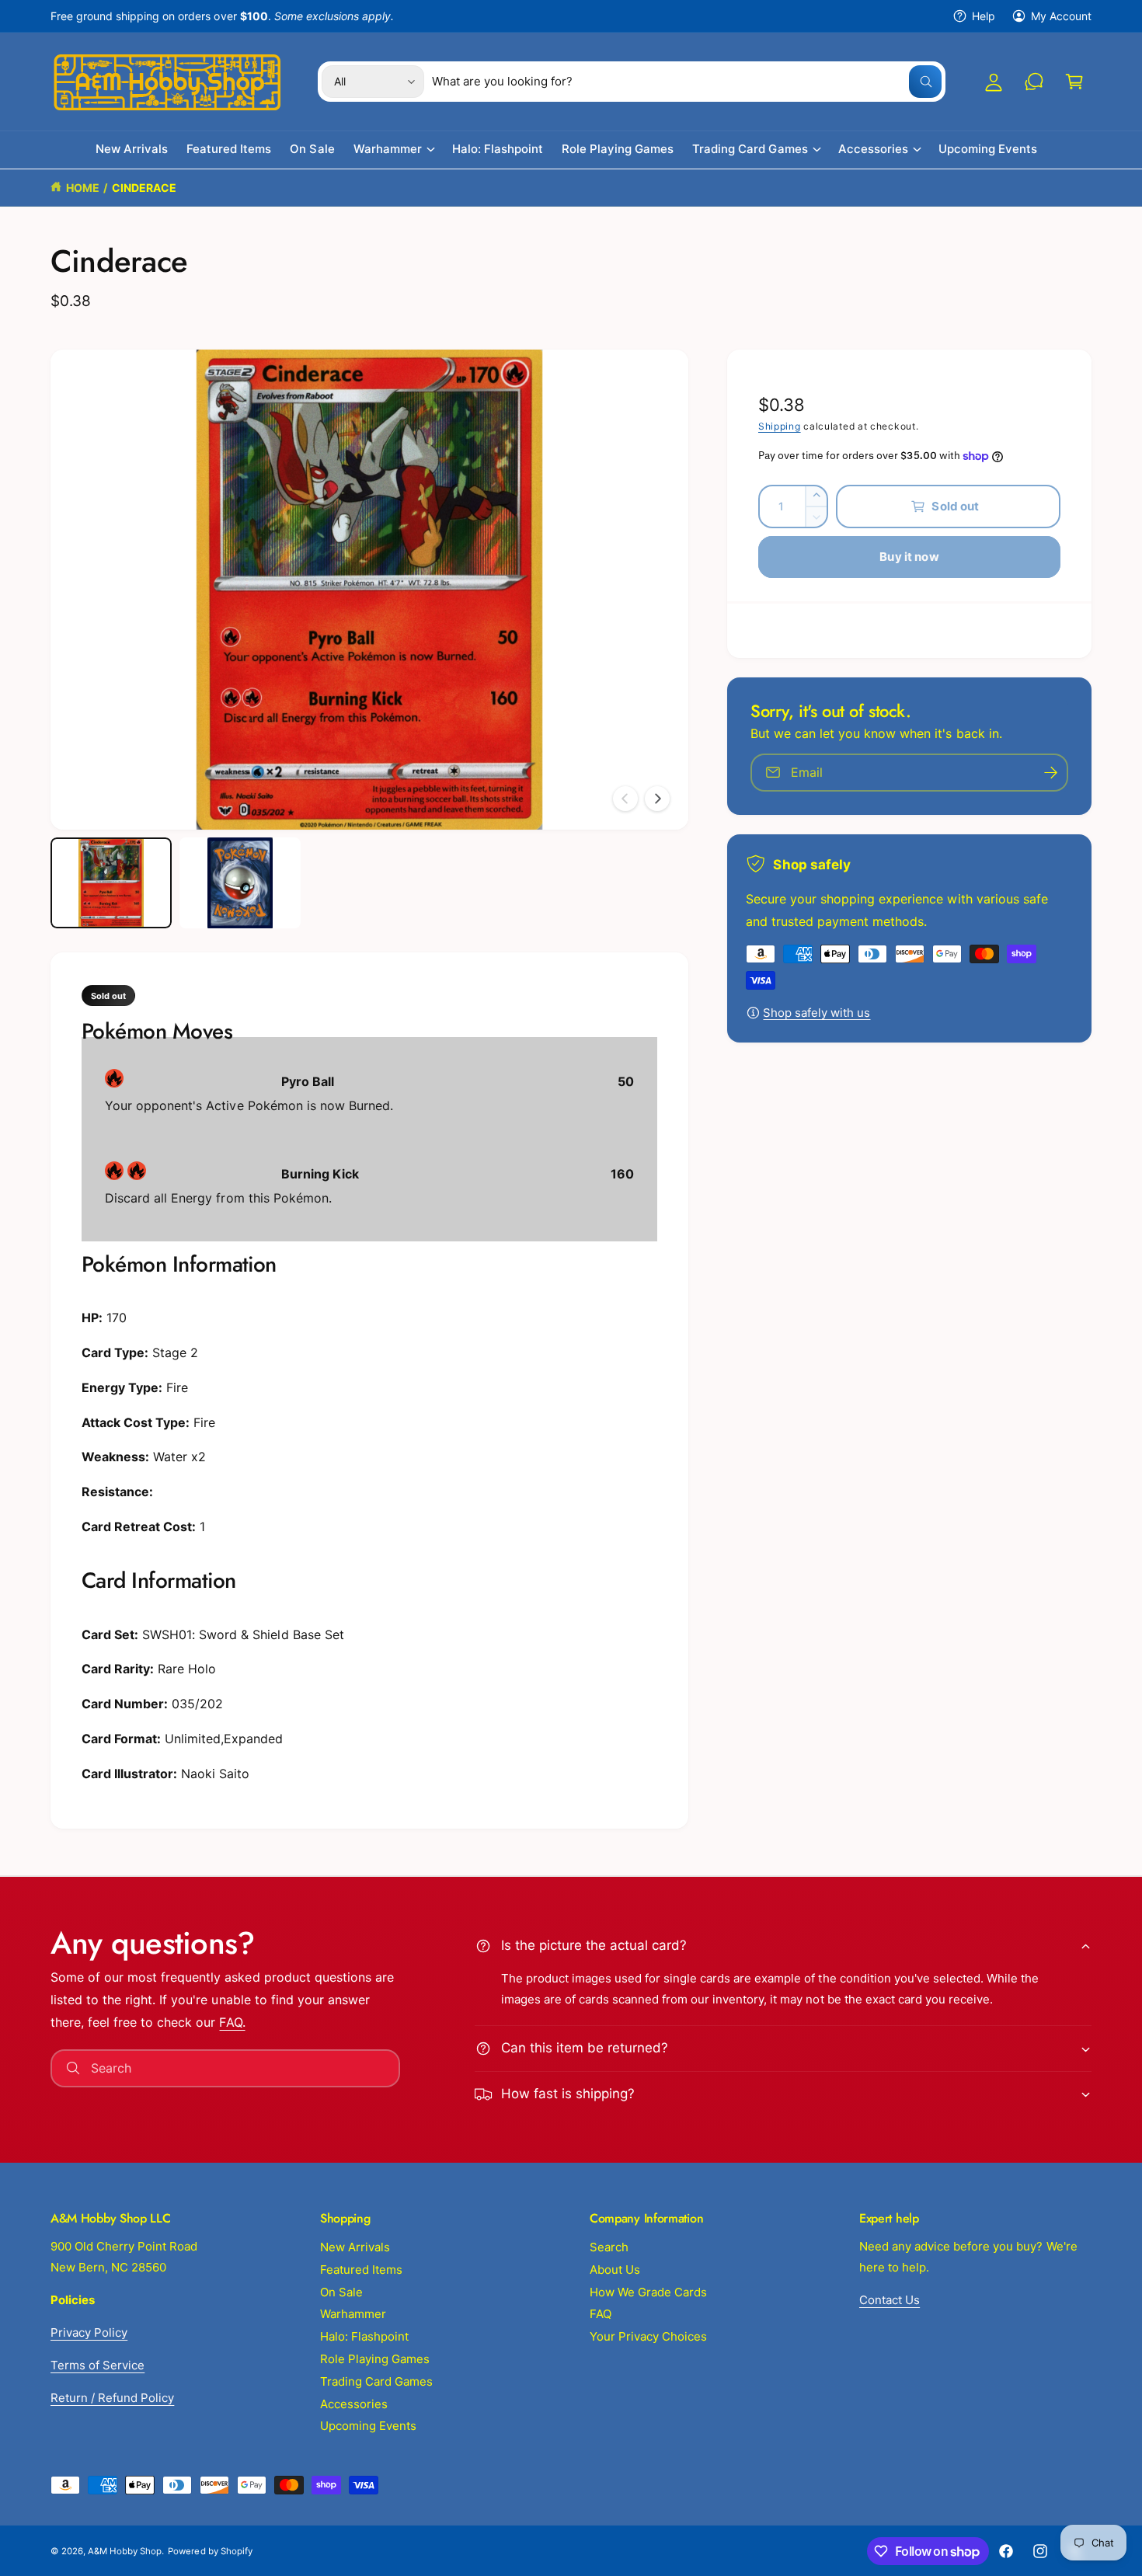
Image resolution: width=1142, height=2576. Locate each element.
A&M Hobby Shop (125, 2551)
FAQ (601, 2314)
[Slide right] (657, 799)
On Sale (341, 2292)
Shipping (780, 426)
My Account (1061, 16)
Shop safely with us (816, 1013)
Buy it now (909, 557)
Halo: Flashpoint (364, 2336)
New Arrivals (355, 2247)
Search (609, 2247)
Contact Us (890, 2300)
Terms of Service (97, 2365)
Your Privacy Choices (648, 2336)
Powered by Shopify (210, 2551)
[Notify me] (1051, 773)
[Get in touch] (1034, 82)
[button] (1074, 82)
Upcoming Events (368, 2426)
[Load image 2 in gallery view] (240, 883)
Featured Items (361, 2270)
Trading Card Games (750, 150)
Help (984, 16)
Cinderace (144, 188)
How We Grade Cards (648, 2292)
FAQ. (232, 2022)
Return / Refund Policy (112, 2398)
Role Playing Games (375, 2359)
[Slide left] (625, 799)
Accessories (873, 150)
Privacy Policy (89, 2332)
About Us (615, 2270)
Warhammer (388, 150)
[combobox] (687, 82)
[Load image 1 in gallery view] (111, 883)
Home (83, 188)
